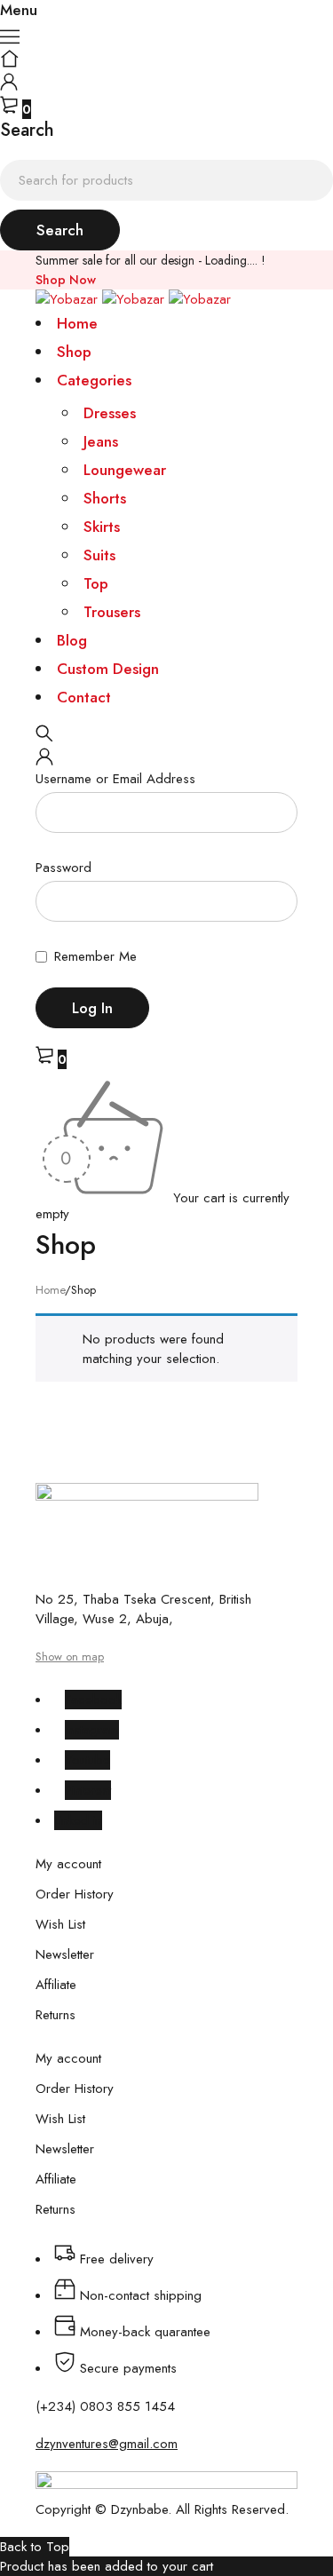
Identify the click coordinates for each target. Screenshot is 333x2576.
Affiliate (56, 1985)
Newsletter (65, 1954)
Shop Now (66, 280)
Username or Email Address (115, 780)
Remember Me (93, 957)
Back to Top (35, 2547)
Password (63, 868)
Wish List (60, 1924)
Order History (75, 1894)
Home (50, 1290)
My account (68, 1864)
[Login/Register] (9, 86)
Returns (55, 2015)
